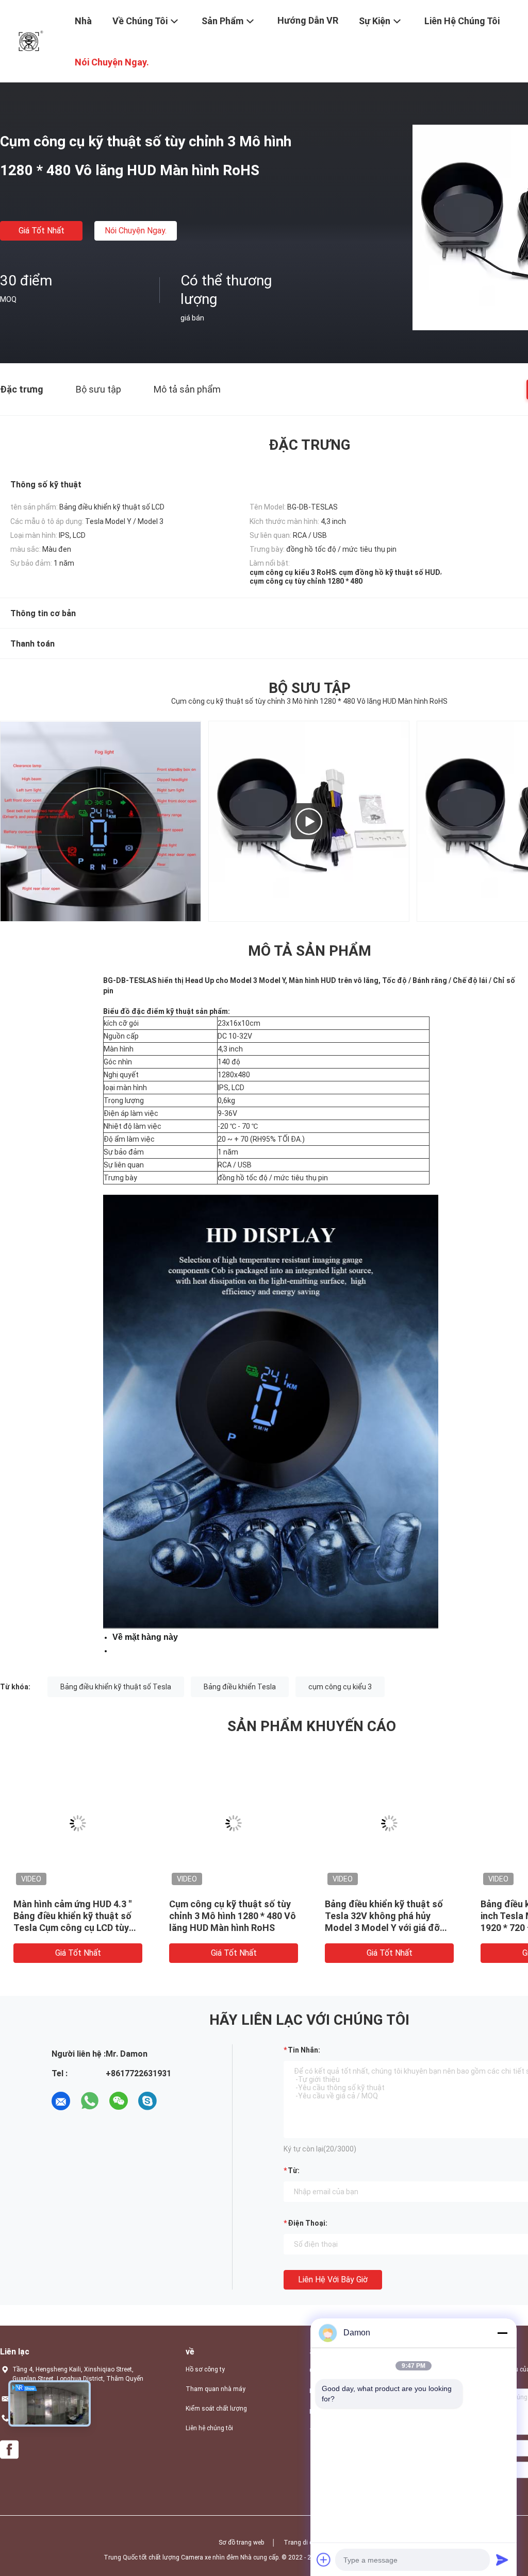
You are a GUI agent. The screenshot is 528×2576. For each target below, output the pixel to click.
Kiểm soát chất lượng (216, 2409)
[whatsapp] (90, 2101)
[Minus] (502, 2333)
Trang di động (304, 2543)
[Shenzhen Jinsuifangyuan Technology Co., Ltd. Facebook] (9, 2450)
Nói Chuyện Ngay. (136, 231)
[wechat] (119, 2101)
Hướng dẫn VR (308, 20)
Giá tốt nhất (42, 231)
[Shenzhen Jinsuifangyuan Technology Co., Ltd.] (31, 40)
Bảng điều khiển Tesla (240, 1687)
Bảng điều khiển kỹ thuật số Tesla (116, 1687)
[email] (61, 2101)
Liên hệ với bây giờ (333, 2280)
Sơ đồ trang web (241, 2543)
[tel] (176, 2101)
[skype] (147, 2101)
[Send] (502, 2560)
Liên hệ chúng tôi (209, 2428)
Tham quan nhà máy (216, 2389)
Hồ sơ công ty (205, 2369)
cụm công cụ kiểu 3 (340, 1687)
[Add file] (324, 2560)
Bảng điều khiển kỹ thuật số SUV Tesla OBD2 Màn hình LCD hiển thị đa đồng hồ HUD (389, 1916)
